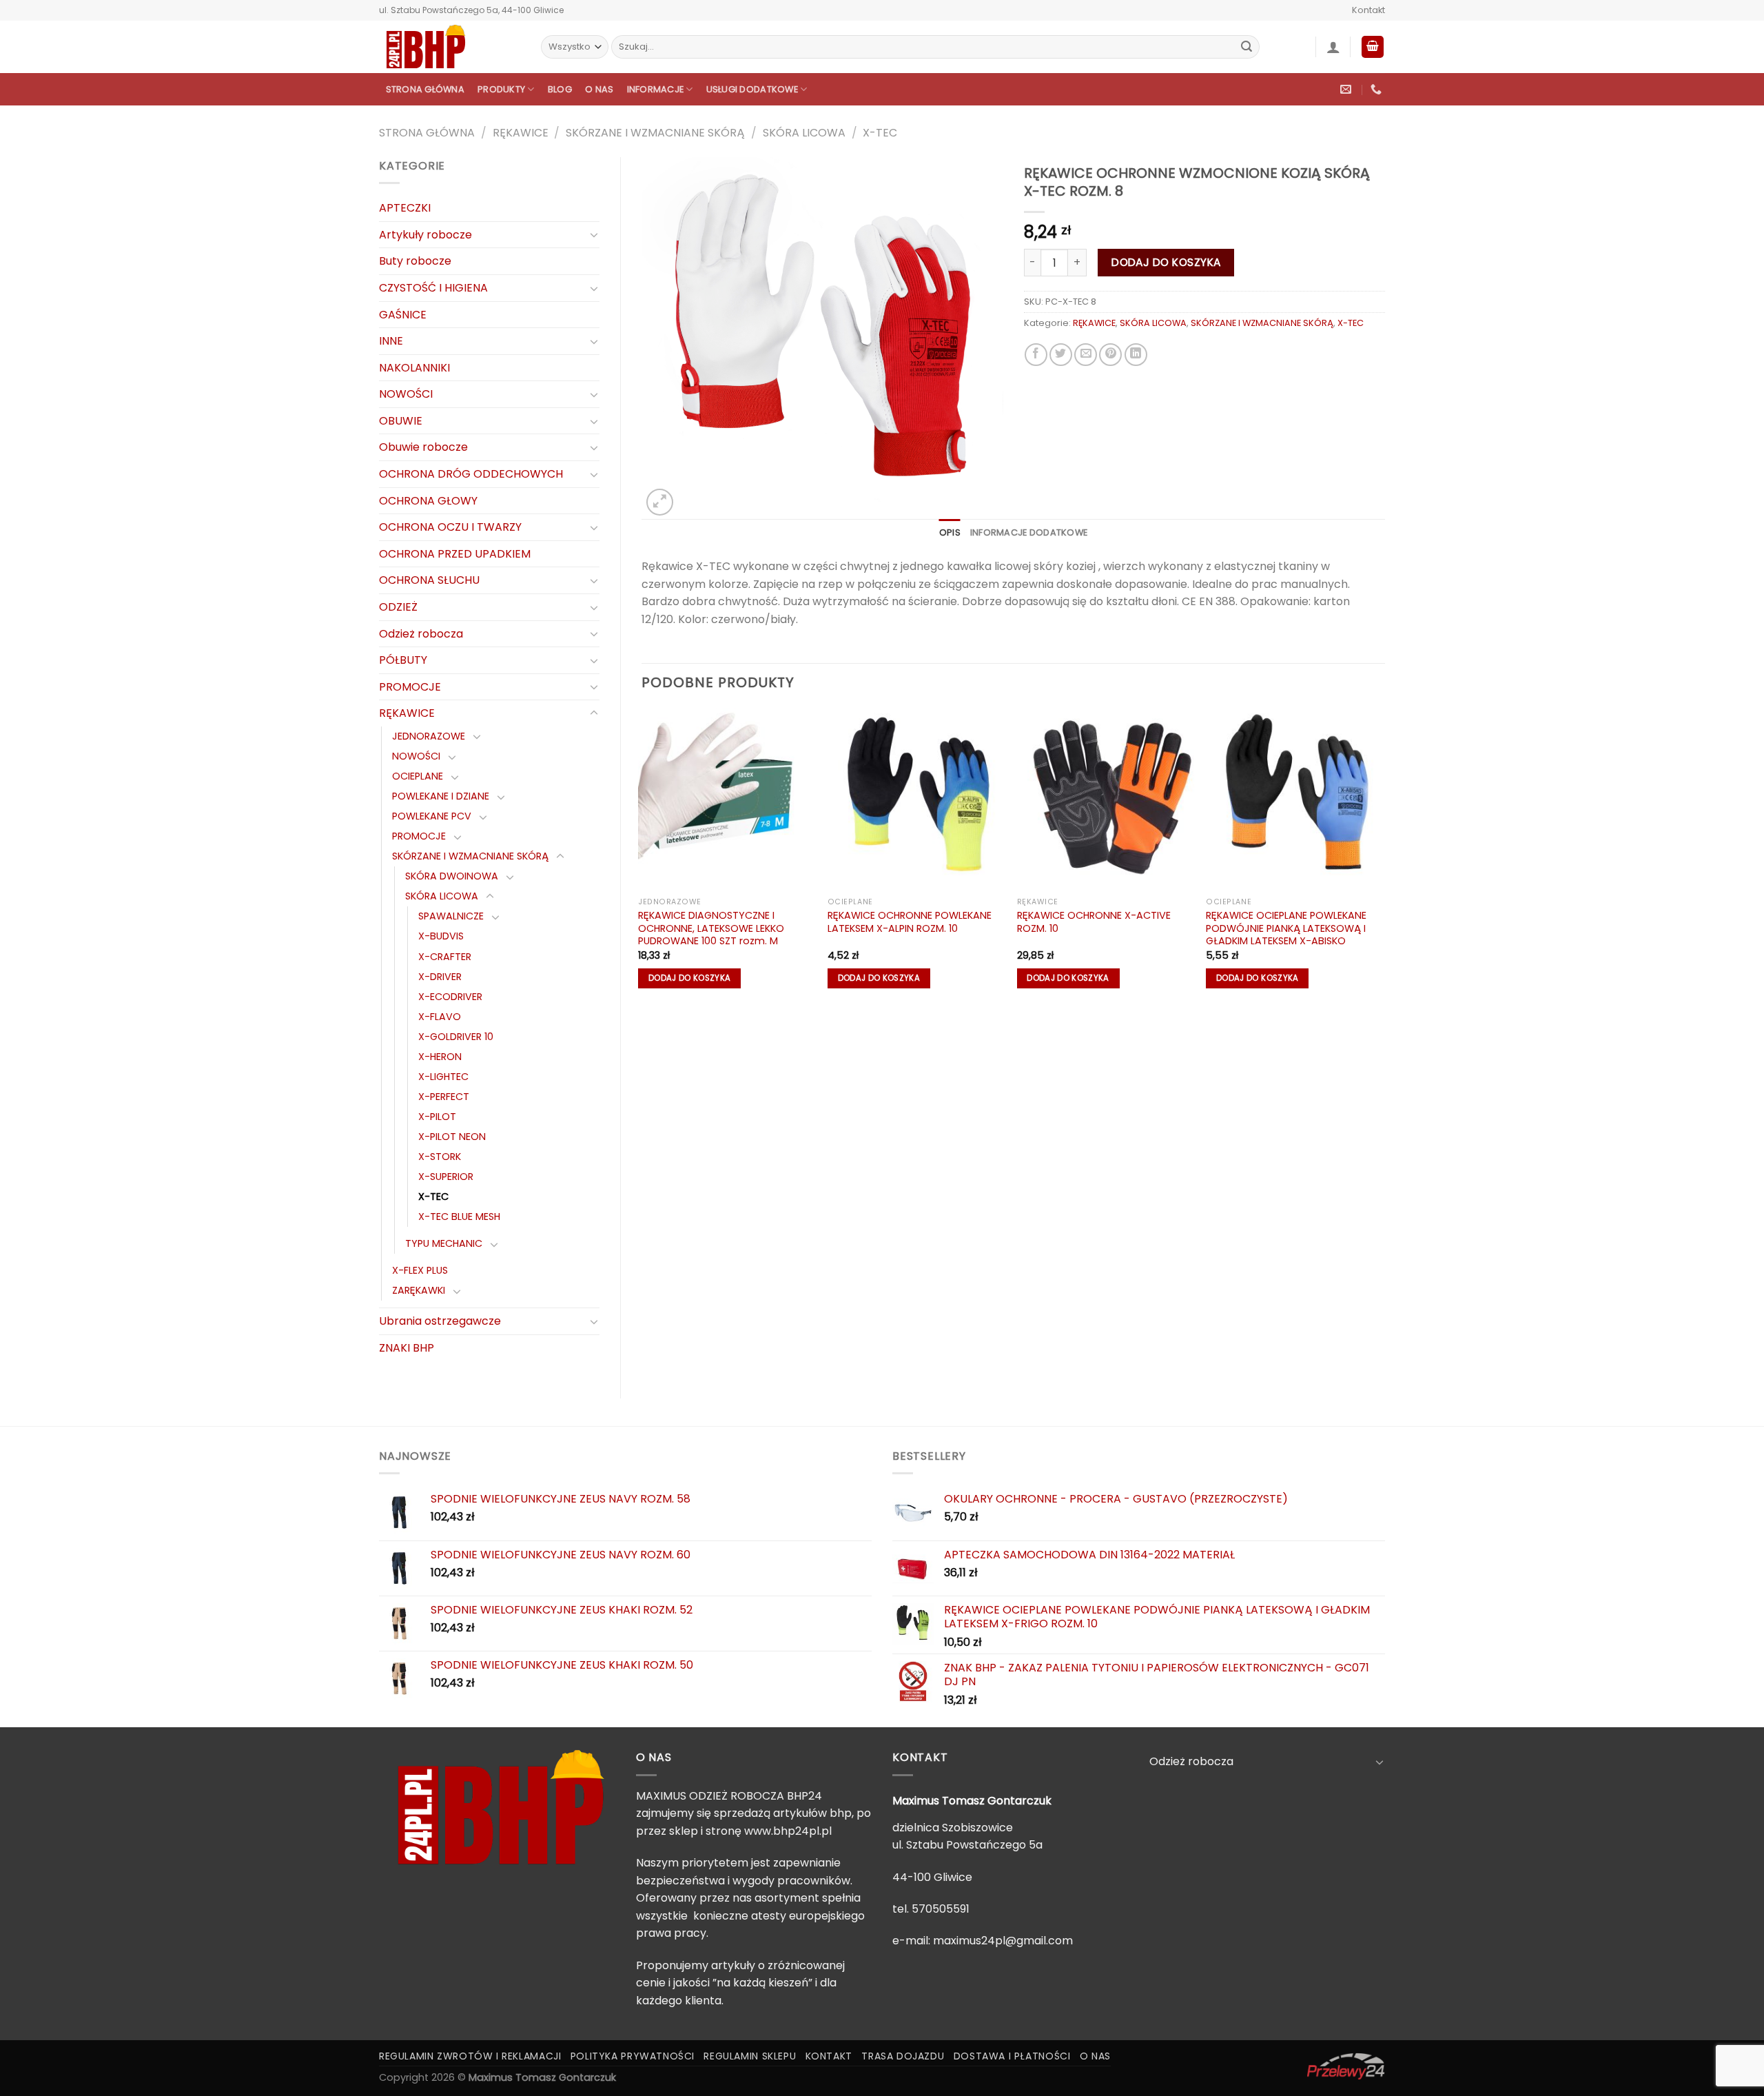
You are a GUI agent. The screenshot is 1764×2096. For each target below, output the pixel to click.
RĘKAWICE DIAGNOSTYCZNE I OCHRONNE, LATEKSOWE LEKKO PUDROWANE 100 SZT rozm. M (711, 928)
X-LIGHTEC (443, 1077)
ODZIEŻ (398, 607)
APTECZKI (405, 208)
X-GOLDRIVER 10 (456, 1037)
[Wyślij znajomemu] (1086, 355)
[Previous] (642, 855)
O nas (599, 89)
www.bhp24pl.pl (788, 1831)
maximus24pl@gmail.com (1003, 1941)
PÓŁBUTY (403, 660)
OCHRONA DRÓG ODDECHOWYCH (471, 474)
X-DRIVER (440, 977)
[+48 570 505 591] (1378, 89)
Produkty (501, 89)
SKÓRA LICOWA (804, 133)
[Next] (1384, 855)
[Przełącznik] (594, 234)
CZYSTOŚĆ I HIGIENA (433, 288)
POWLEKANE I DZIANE (441, 796)
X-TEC (880, 133)
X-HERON (440, 1057)
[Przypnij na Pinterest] (1110, 355)
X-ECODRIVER (450, 997)
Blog (560, 89)
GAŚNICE (403, 315)
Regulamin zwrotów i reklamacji (470, 2056)
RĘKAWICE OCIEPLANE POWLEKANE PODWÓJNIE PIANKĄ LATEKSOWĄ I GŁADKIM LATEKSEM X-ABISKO (1286, 928)
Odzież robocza (421, 634)
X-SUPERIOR (446, 1177)
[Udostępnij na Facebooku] (1036, 355)
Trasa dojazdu (903, 2056)
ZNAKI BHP (407, 1348)
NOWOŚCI (406, 394)
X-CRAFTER (445, 957)
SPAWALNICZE (451, 916)
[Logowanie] (1333, 47)
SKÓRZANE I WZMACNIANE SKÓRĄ (655, 133)
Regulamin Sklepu (750, 2056)
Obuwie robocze (423, 447)
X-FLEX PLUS (420, 1270)
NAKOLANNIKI (414, 368)
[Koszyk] (1373, 47)
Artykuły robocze (425, 235)
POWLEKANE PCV (432, 816)
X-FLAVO (440, 1017)
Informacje (656, 89)
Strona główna (425, 89)
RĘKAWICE (521, 133)
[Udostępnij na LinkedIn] (1136, 355)
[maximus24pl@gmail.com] (1347, 89)
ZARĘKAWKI (419, 1290)
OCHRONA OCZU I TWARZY (450, 527)
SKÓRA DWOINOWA (452, 876)
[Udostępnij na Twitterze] (1061, 355)
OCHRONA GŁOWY (428, 501)
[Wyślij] (1247, 47)
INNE (391, 341)
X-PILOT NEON (452, 1137)
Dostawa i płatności (1012, 2056)
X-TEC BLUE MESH (459, 1217)
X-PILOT (437, 1117)
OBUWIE (401, 421)
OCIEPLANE (418, 776)
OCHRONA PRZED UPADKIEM (455, 554)
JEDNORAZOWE (429, 736)
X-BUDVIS (441, 936)
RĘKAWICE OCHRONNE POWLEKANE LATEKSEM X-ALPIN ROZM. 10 (910, 922)
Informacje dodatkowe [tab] (1029, 532)
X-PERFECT (444, 1097)
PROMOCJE (410, 687)
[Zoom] (660, 502)
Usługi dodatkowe (752, 89)
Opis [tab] (950, 532)
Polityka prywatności (633, 2056)
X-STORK (440, 1157)
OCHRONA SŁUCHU (429, 580)
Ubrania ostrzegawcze (440, 1321)
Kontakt (1368, 10)
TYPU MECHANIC (444, 1243)
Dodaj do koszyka (1166, 262)
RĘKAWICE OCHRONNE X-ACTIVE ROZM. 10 (1094, 922)
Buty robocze (415, 261)
